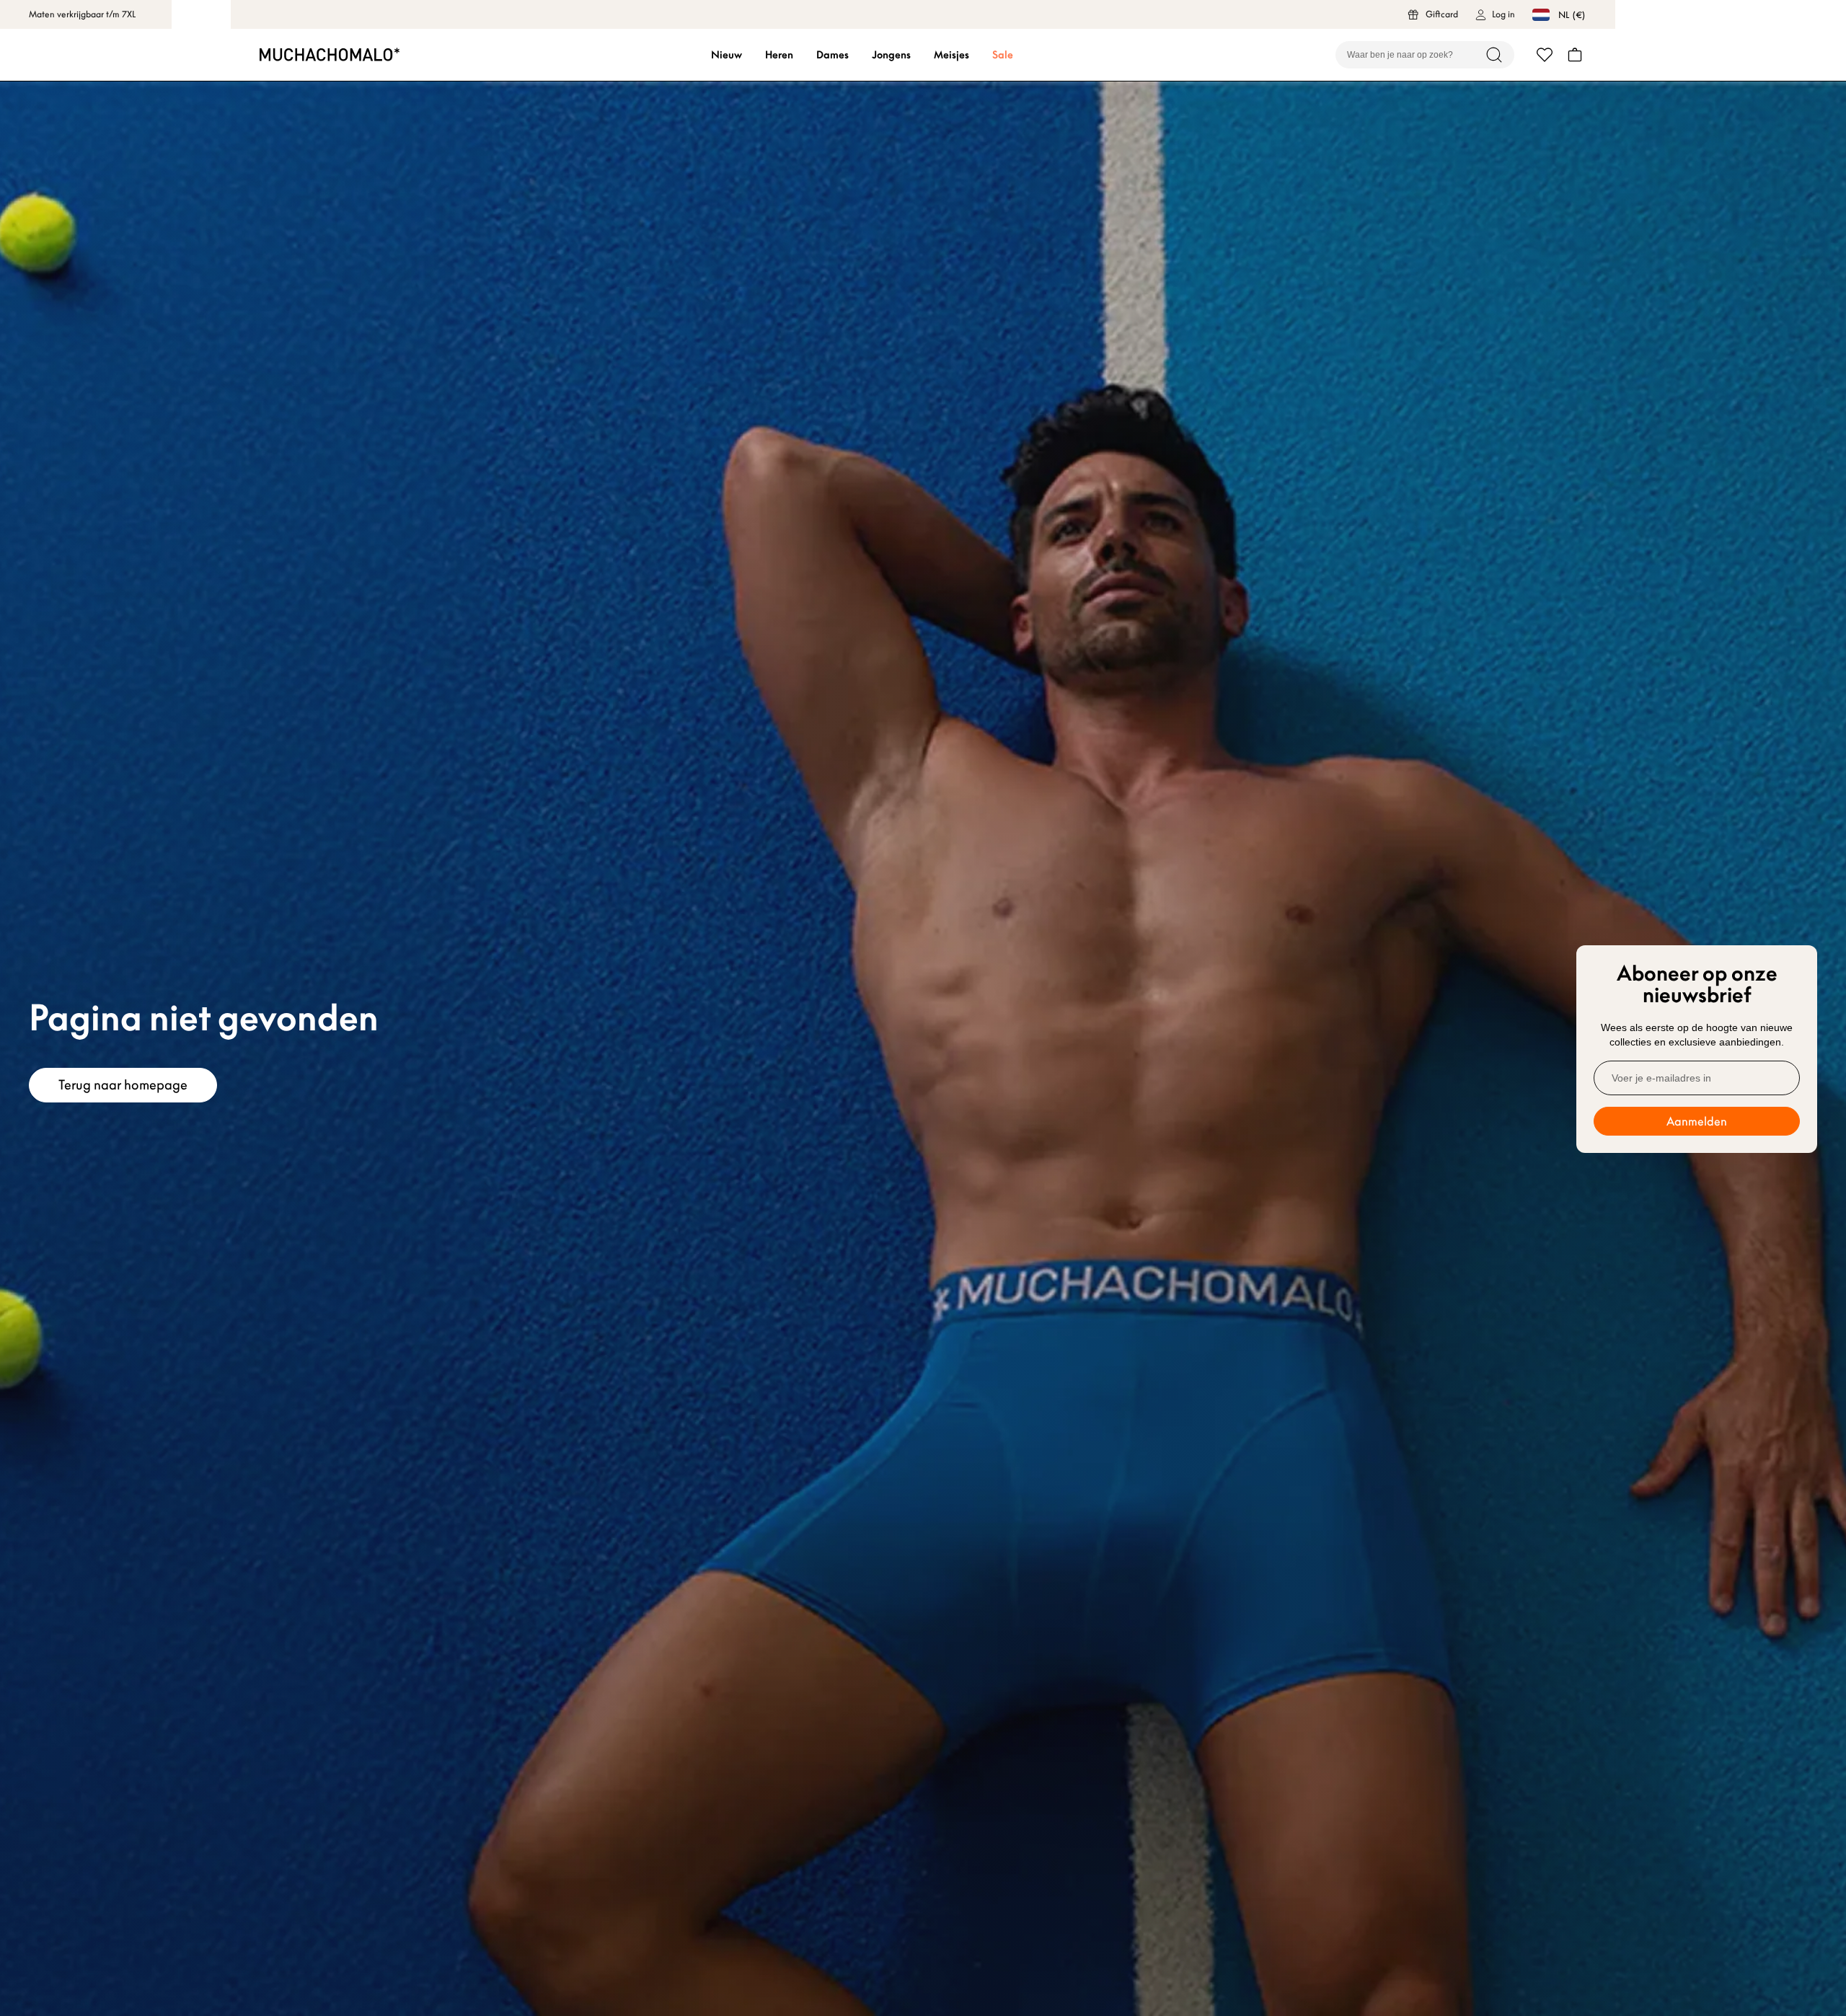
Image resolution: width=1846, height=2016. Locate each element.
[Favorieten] (1545, 55)
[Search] (1494, 55)
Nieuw (727, 55)
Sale (1003, 55)
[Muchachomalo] (330, 54)
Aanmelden (1697, 1121)
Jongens (891, 55)
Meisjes (951, 55)
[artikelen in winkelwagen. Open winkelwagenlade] (1575, 55)
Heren (779, 55)
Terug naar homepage (123, 1085)
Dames (833, 55)
